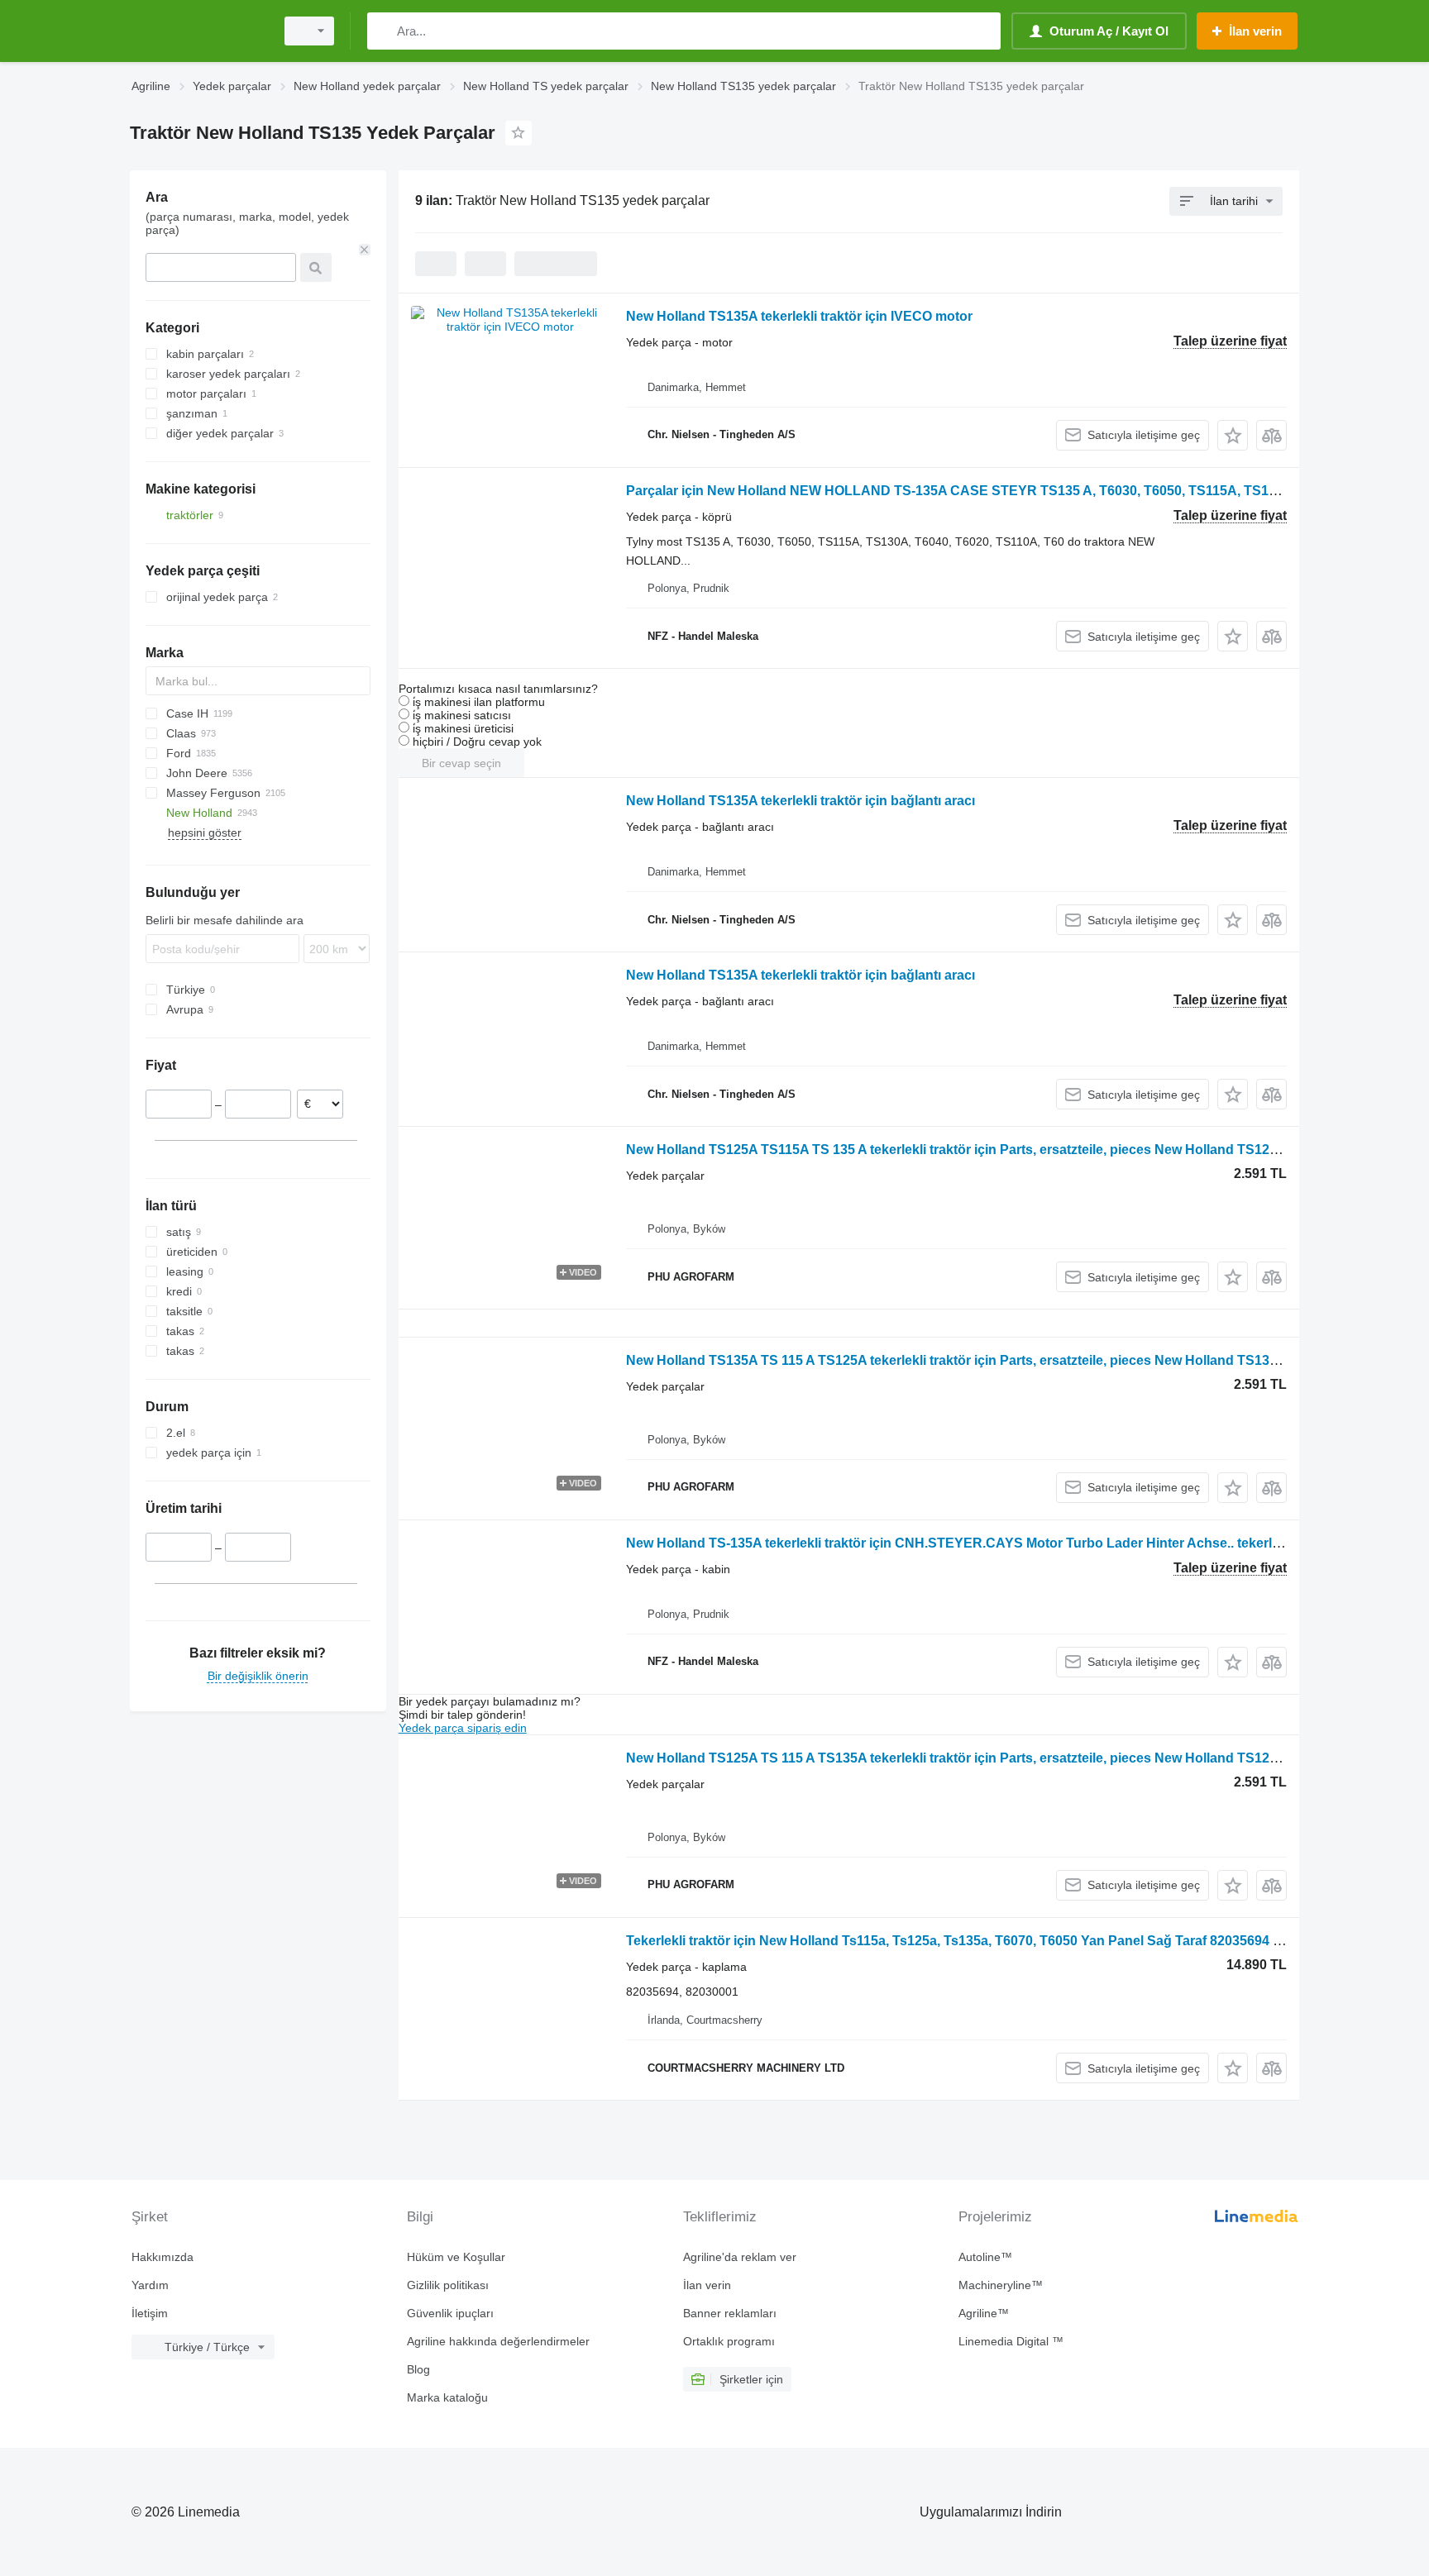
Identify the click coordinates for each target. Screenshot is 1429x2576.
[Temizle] (365, 250)
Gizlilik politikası (448, 2285)
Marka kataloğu (447, 2397)
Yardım (150, 2285)
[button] (1233, 435)
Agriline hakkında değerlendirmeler (498, 2341)
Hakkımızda (162, 2257)
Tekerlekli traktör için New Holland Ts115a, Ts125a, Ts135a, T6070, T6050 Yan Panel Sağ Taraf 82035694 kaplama (976, 1941)
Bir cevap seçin (461, 763)
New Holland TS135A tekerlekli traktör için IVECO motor (799, 316)
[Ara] (383, 31)
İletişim (150, 2313)
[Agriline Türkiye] (198, 31)
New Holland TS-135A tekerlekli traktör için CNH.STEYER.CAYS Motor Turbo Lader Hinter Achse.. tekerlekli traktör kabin (1001, 1543)
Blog (418, 2369)
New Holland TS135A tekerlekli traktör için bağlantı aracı (801, 801)
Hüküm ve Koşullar (456, 2257)
